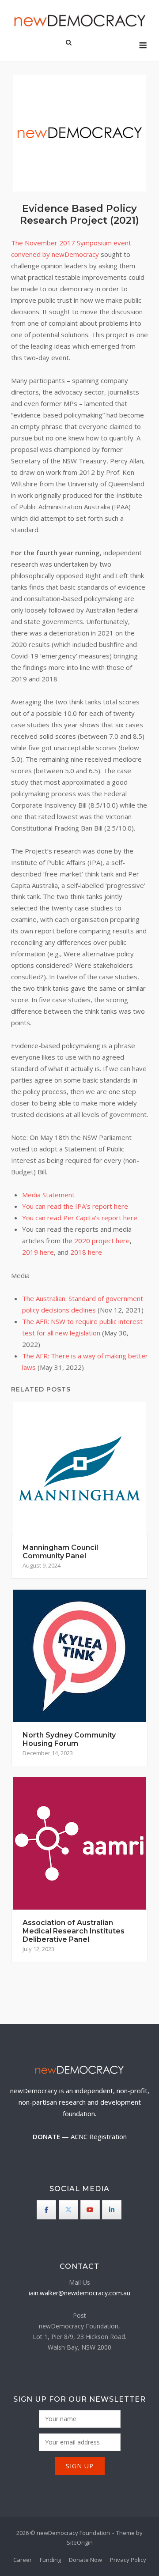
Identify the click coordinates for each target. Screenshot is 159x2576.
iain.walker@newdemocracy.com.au (79, 2293)
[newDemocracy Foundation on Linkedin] (112, 2210)
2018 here (86, 1252)
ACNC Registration (99, 2136)
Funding (50, 2560)
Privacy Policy (128, 2560)
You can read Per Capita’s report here (80, 1218)
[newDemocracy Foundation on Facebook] (46, 2210)
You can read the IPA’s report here (75, 1206)
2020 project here (102, 1241)
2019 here (38, 1252)
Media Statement (48, 1195)
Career (23, 2560)
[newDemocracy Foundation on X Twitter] (68, 2210)
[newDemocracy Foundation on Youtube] (90, 2210)
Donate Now (85, 2560)
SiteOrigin (80, 2542)
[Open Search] (69, 43)
